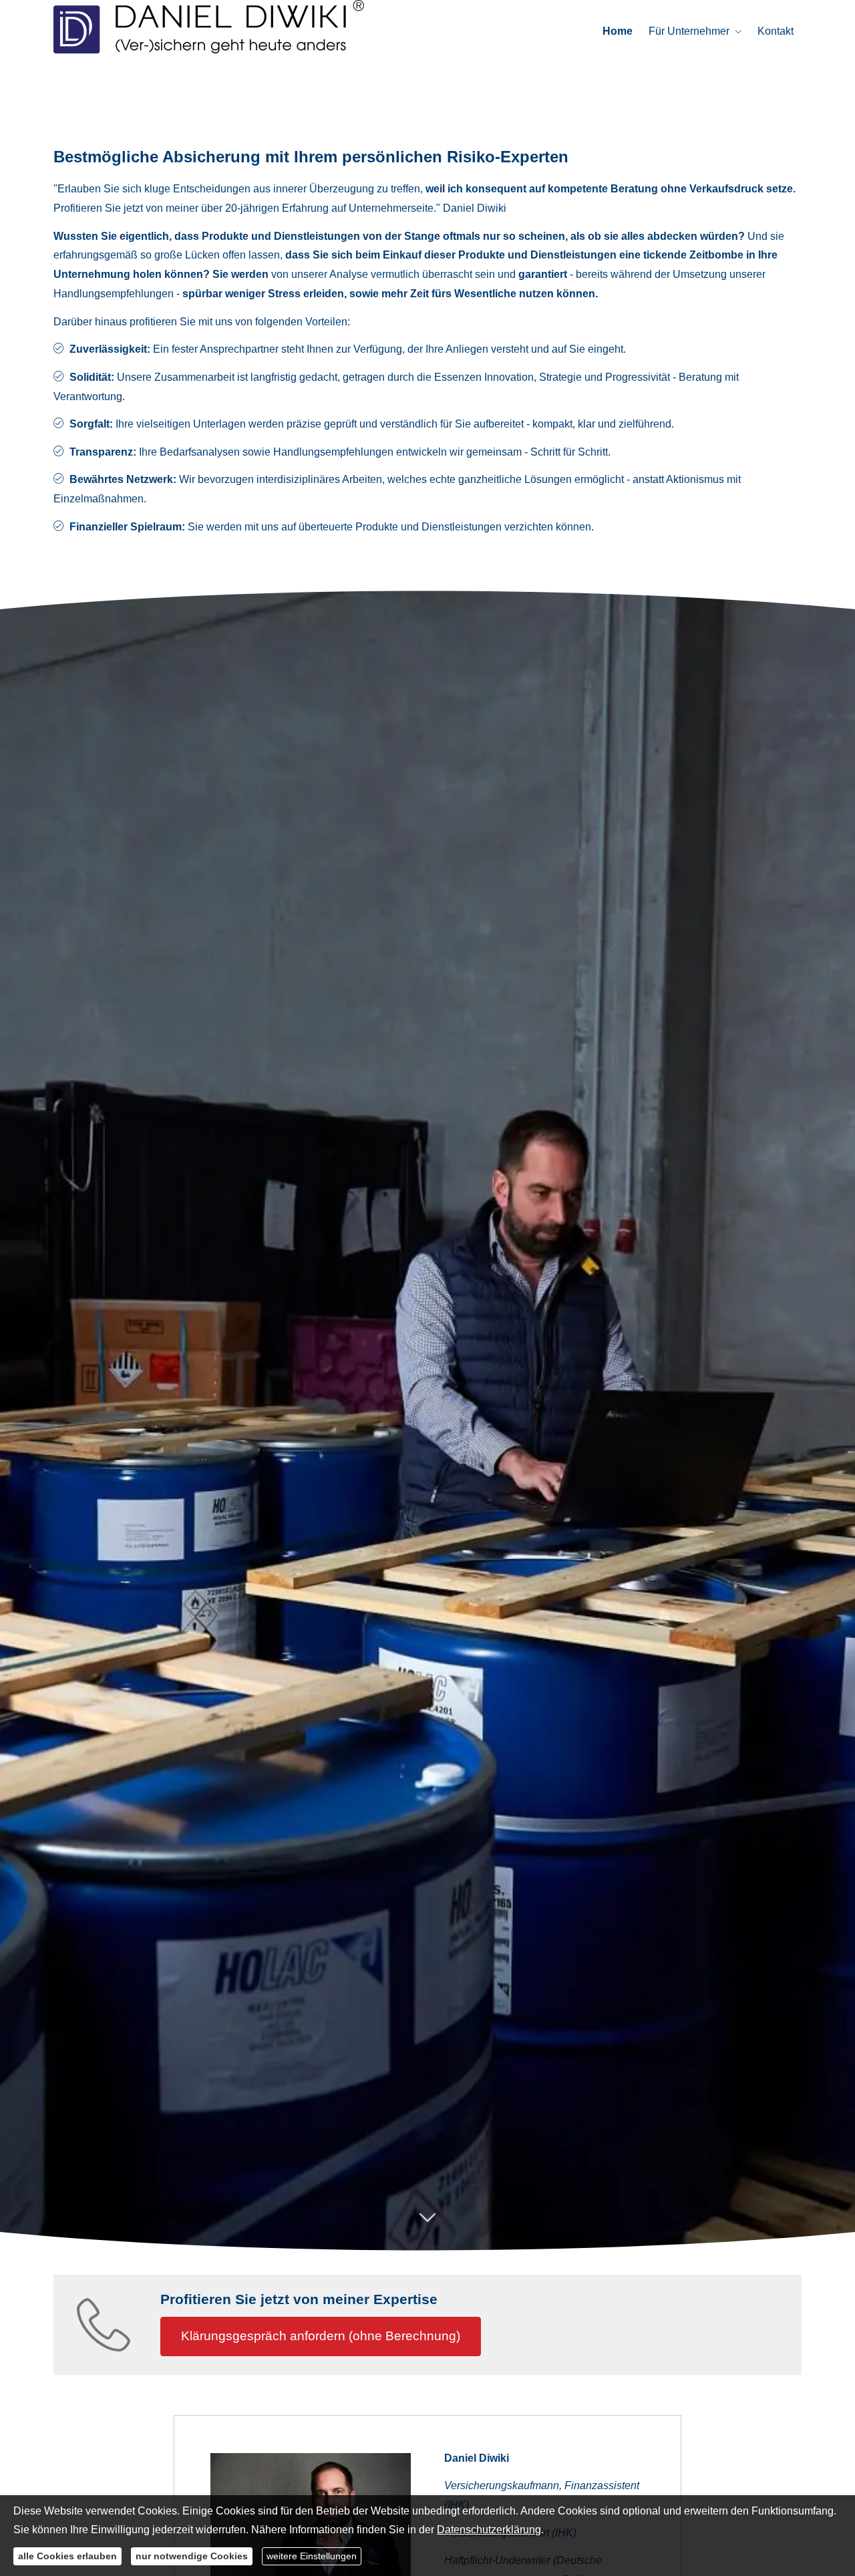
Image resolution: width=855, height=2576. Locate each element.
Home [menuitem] (618, 31)
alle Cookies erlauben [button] (67, 2556)
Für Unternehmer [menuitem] (689, 31)
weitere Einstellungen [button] (312, 2556)
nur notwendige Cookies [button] (192, 2556)
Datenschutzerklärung (489, 2530)
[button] (427, 2225)
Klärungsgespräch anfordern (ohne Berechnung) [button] (321, 2336)
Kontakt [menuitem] (776, 31)
